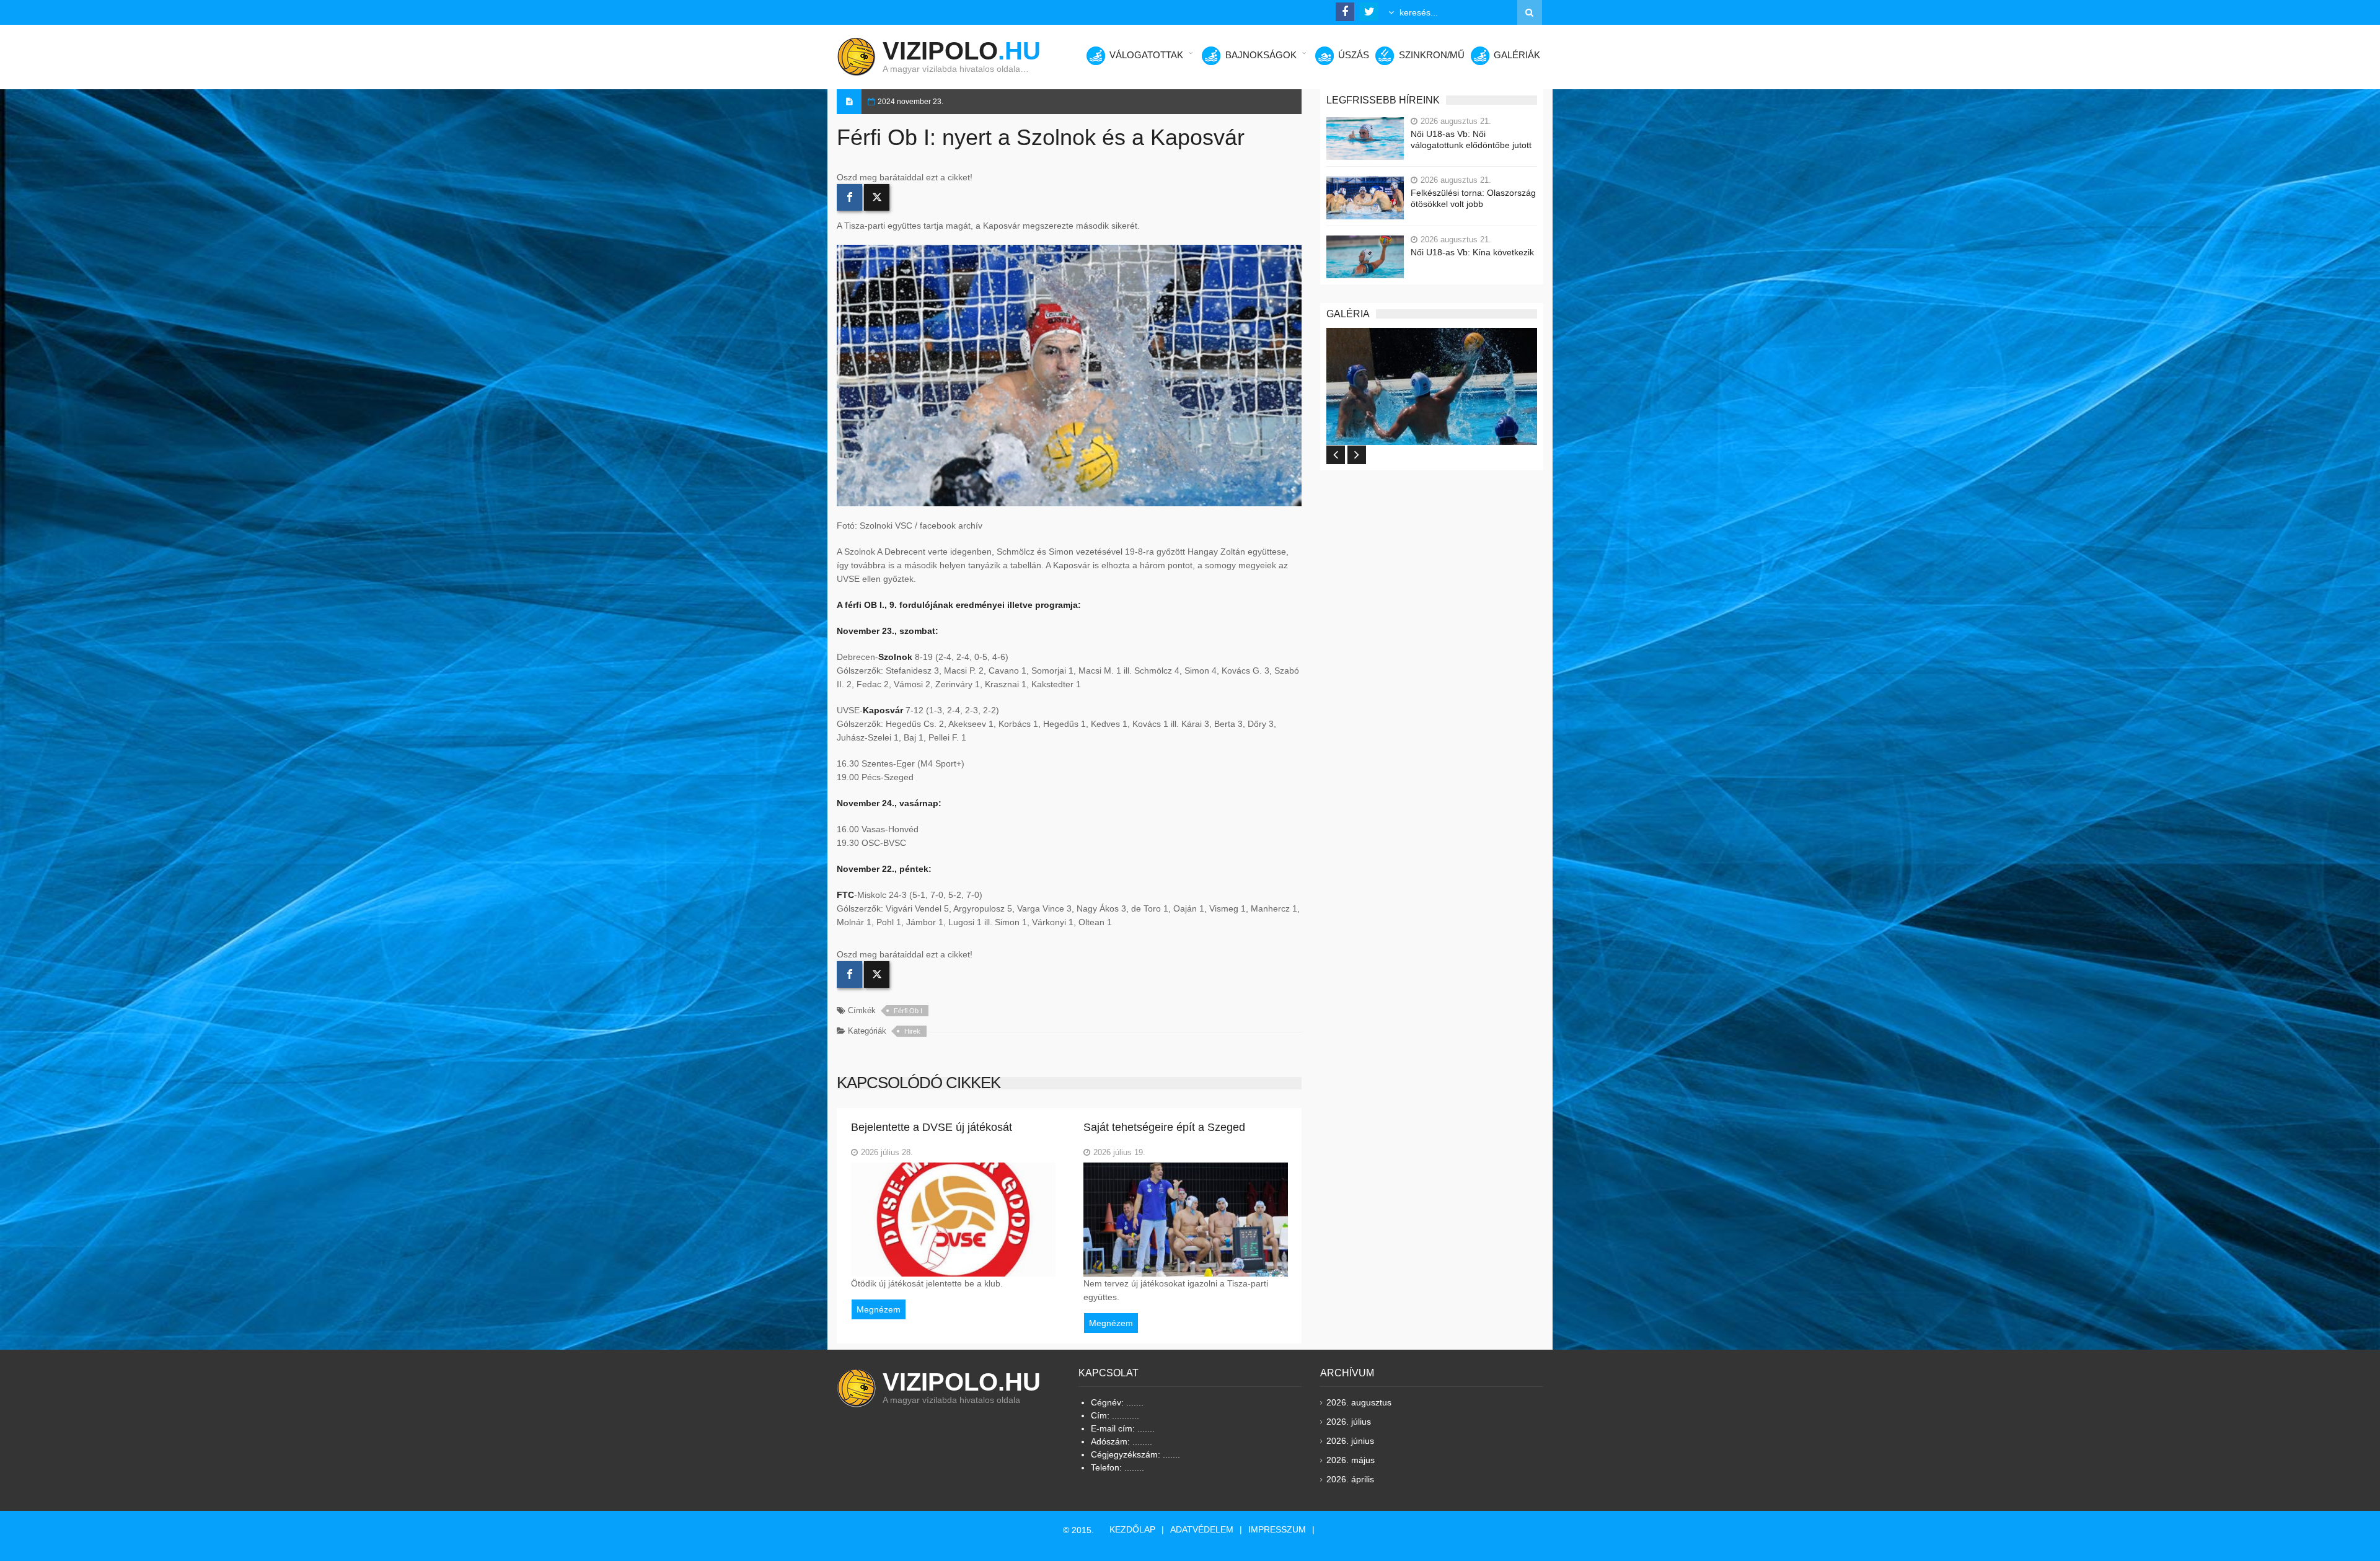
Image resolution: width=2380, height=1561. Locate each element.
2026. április (1350, 1479)
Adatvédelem (1202, 1529)
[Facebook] (849, 197)
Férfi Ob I (908, 1011)
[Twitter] (877, 197)
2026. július (1349, 1422)
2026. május (1351, 1460)
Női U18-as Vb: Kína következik (1472, 252)
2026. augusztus (1359, 1402)
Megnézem (879, 1309)
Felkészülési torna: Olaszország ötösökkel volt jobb (1473, 198)
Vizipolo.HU (962, 1382)
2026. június (1350, 1441)
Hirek (912, 1031)
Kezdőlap (1132, 1529)
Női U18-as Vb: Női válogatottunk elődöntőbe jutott (1471, 139)
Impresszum (1277, 1529)
